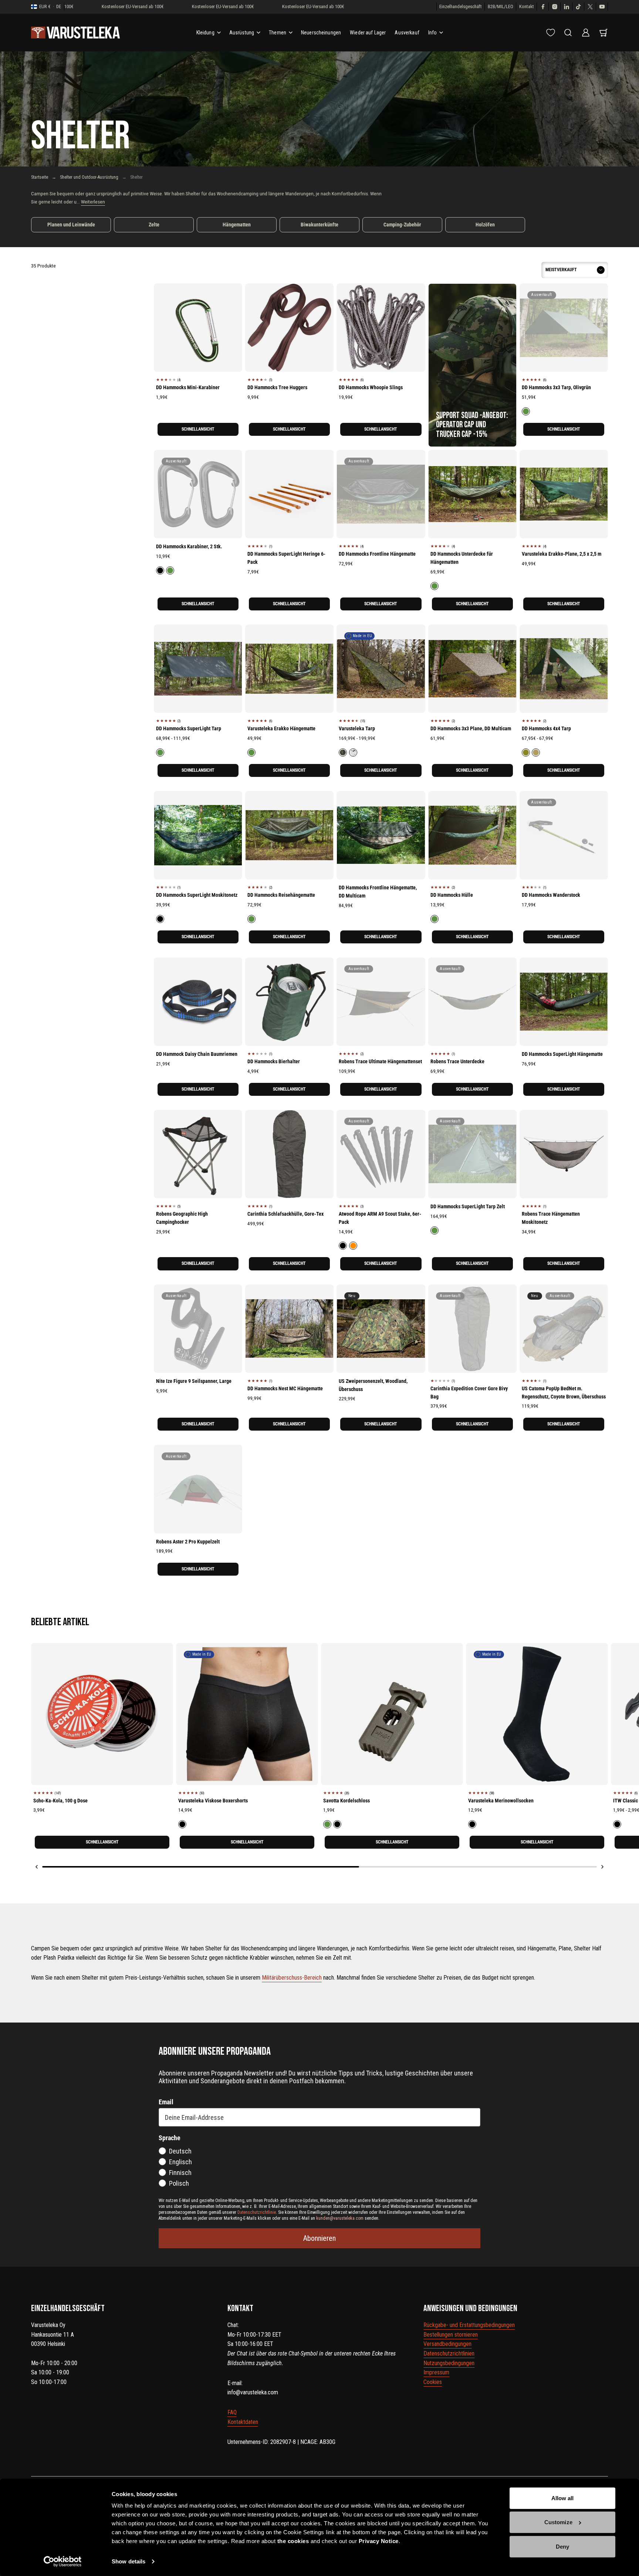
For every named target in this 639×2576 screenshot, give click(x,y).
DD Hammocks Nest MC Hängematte (285, 1388)
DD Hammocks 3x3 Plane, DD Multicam (471, 728)
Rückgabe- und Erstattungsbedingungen (469, 2325)
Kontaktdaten (243, 2422)
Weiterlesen (93, 202)
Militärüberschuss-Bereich (292, 1978)
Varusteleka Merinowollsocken (501, 1801)
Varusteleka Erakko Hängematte (281, 728)
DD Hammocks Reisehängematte (281, 895)
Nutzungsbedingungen (449, 2363)
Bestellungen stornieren (451, 2335)
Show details (129, 2561)
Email (166, 2102)
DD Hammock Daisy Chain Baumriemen (197, 1054)
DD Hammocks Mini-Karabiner (188, 387)
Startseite (40, 177)
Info (433, 33)
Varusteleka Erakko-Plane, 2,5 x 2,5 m (562, 554)
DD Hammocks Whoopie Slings (371, 387)
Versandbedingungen (447, 2344)
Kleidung (205, 33)
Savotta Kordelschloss (346, 1801)
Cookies (433, 2382)
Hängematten (237, 225)
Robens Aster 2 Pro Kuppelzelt (188, 1542)
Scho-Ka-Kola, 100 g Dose (60, 1801)
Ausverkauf (407, 33)
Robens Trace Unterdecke (457, 1061)
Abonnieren (319, 2238)
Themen (278, 33)
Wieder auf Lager (368, 33)
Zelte (154, 225)
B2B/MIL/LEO (501, 6)
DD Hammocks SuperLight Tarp (189, 728)
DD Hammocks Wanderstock (551, 895)
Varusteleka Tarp (357, 728)
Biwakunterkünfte (319, 225)
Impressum (436, 2372)
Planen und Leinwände (71, 225)
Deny (562, 2547)
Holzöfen (485, 225)
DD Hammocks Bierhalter (274, 1061)
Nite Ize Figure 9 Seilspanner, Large (194, 1381)
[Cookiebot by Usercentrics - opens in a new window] (63, 2562)
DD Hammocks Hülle (452, 895)
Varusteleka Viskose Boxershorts (213, 1801)
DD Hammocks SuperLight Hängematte (562, 1054)
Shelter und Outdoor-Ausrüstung (89, 177)
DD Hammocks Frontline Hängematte (377, 554)
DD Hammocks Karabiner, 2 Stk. (189, 546)
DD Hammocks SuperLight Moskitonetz (197, 895)
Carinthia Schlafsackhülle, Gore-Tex (285, 1214)
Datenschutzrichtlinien (449, 2353)
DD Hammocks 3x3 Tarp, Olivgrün (556, 387)
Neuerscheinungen (321, 33)
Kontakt (527, 6)
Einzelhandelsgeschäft (461, 6)
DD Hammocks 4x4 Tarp (546, 728)
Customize (558, 2522)
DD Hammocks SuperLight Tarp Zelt (468, 1206)
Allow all (563, 2498)
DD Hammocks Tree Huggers (277, 387)
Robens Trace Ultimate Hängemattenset (380, 1061)
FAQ (232, 2412)
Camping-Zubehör (402, 225)
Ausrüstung (242, 33)
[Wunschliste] (551, 33)
